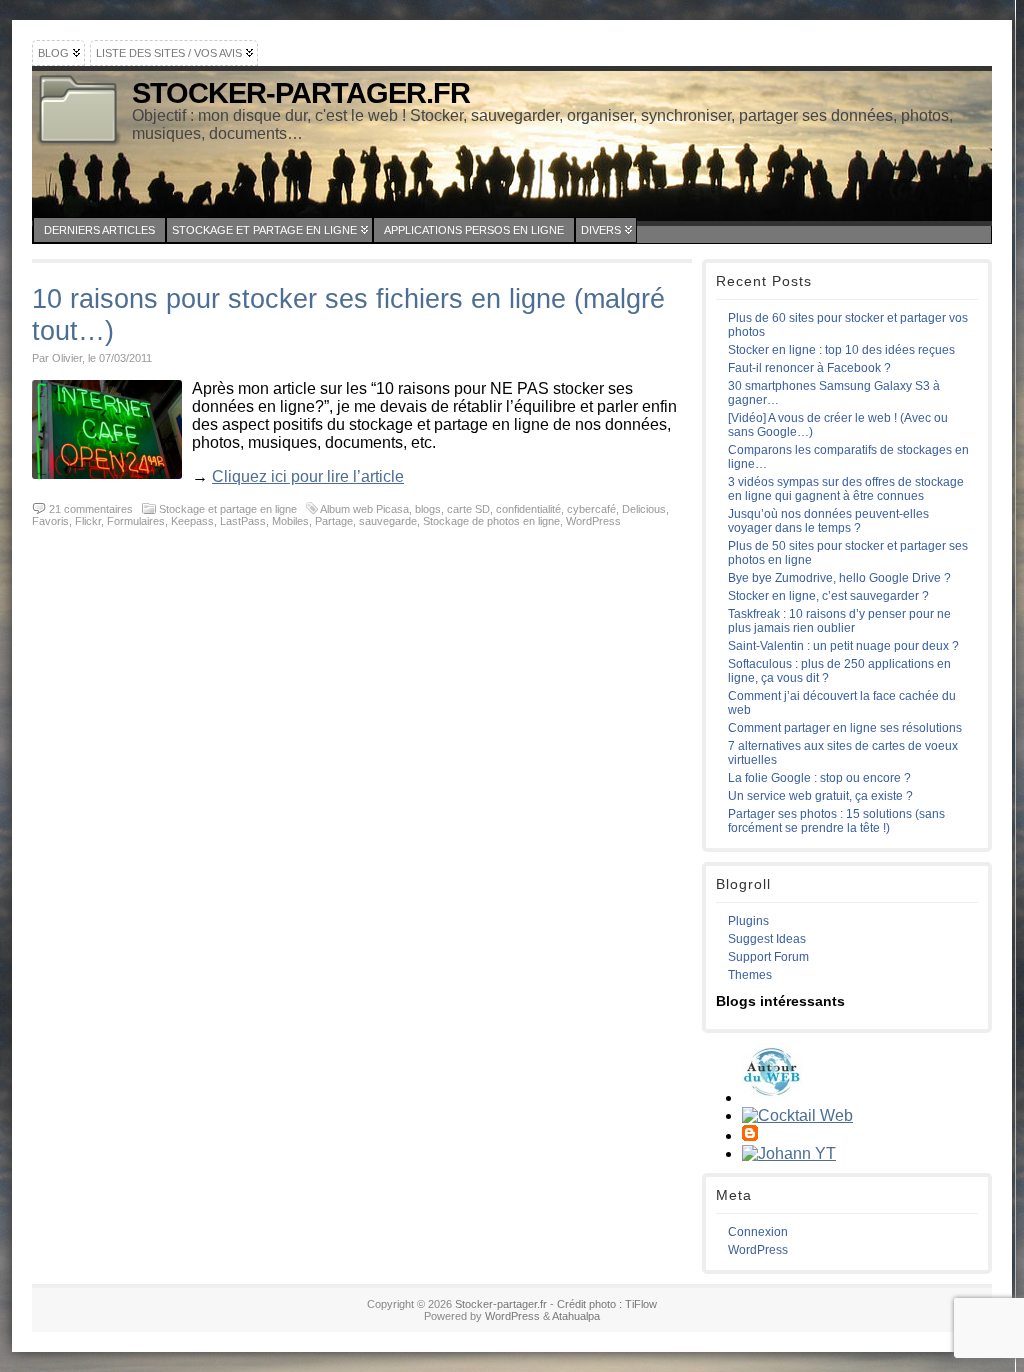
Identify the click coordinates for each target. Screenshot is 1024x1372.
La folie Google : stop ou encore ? (819, 778)
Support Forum (768, 957)
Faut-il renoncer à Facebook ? (809, 368)
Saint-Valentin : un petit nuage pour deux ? (843, 646)
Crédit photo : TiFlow (607, 1304)
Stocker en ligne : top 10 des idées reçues (841, 350)
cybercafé (591, 509)
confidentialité (528, 509)
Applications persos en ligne (474, 230)
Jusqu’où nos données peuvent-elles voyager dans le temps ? (828, 521)
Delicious (644, 509)
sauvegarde (388, 521)
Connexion (758, 1232)
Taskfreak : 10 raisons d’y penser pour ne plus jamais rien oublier (839, 621)
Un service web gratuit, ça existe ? (820, 796)
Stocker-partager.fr (301, 93)
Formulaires (136, 521)
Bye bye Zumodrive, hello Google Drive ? (839, 578)
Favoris (50, 521)
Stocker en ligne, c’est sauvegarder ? (828, 596)
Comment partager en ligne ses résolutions (845, 728)
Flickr (88, 521)
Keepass (192, 521)
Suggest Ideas (767, 939)
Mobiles (290, 521)
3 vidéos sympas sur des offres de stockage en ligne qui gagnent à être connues (846, 489)
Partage (334, 521)
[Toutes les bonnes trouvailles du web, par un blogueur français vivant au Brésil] (797, 1115)
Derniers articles (99, 230)
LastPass (243, 521)
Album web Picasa (364, 509)
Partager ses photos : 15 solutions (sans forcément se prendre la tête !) (836, 821)
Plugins (748, 921)
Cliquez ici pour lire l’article (308, 476)
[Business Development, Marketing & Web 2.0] (789, 1153)
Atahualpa (576, 1316)
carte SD (468, 509)
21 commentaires (91, 509)
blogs (428, 509)
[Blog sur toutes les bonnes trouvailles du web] (772, 1097)
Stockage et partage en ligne (264, 230)
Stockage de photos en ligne (491, 521)
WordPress (593, 521)
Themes (750, 975)
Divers (601, 230)
